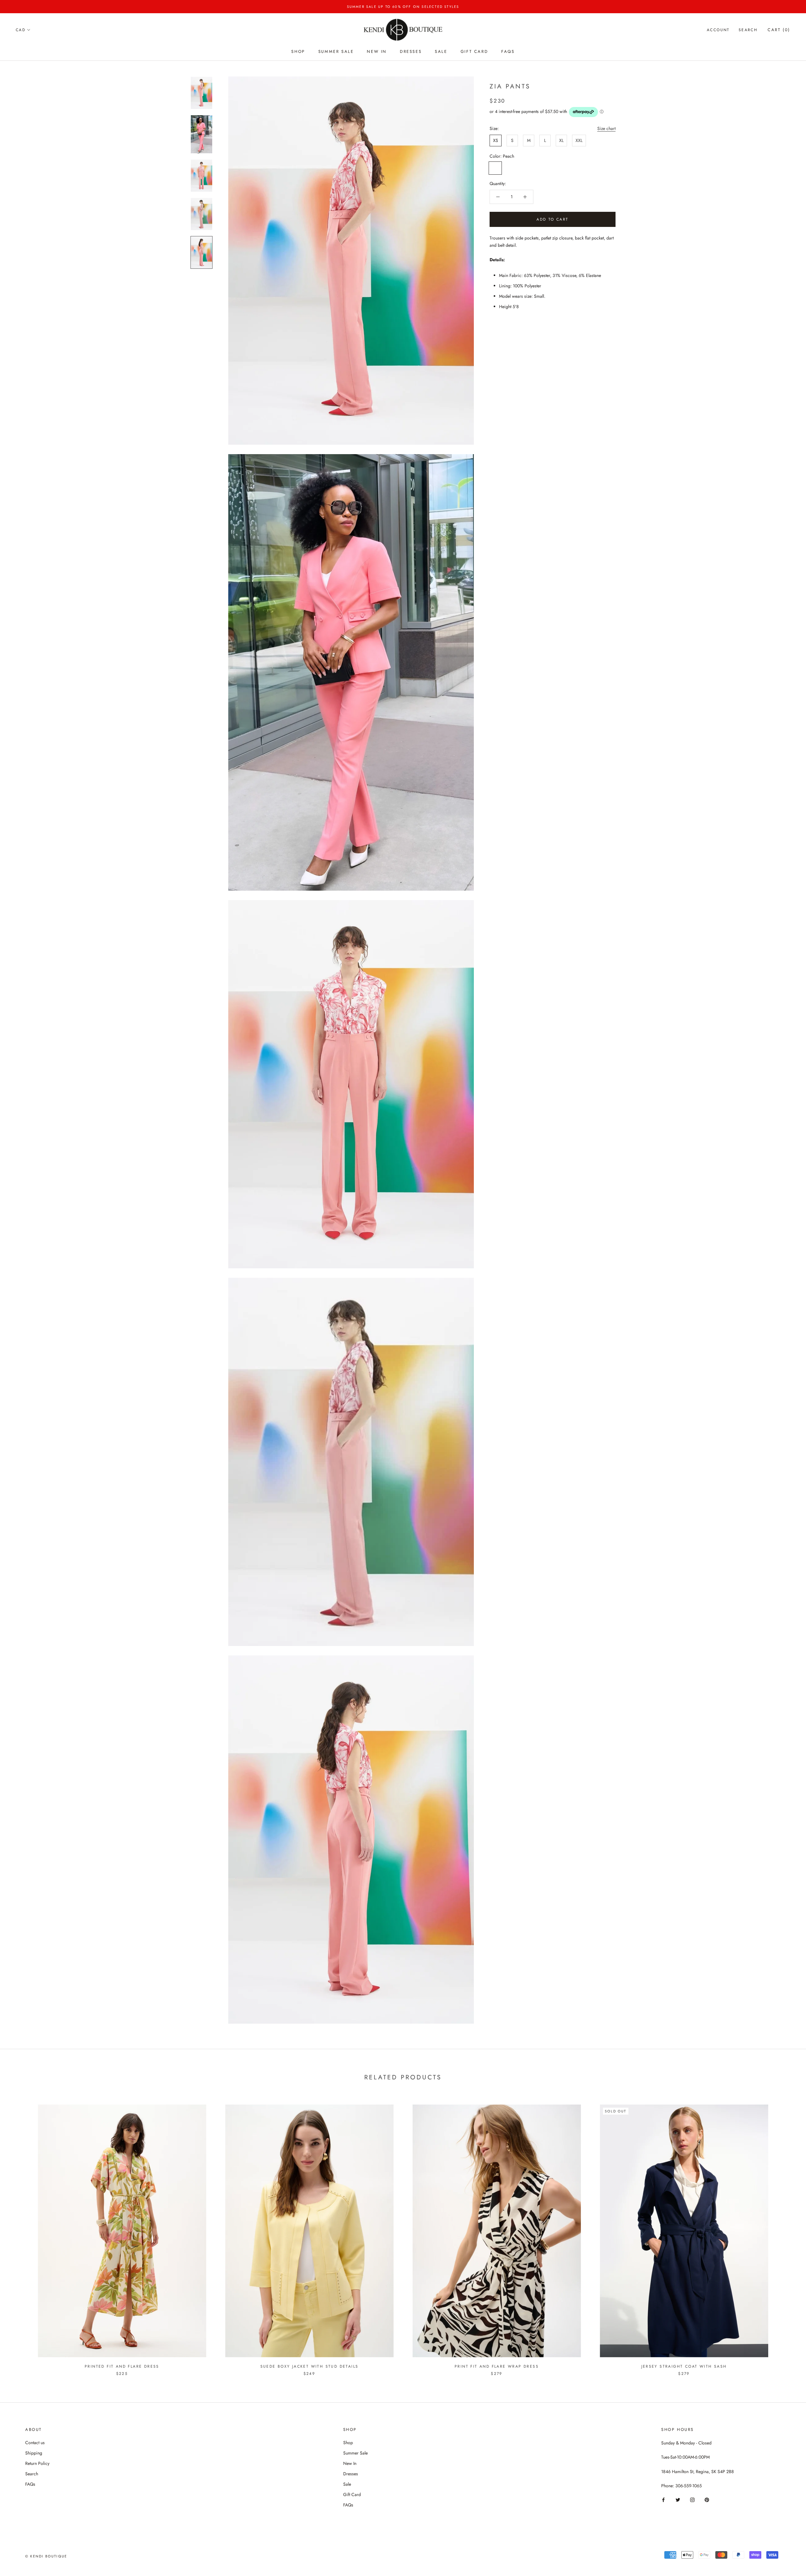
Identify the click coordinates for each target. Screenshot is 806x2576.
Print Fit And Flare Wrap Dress (497, 2366)
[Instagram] (692, 2499)
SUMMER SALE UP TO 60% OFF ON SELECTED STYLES (403, 7)
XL (561, 140)
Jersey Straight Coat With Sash (684, 2366)
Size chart (606, 128)
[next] (786, 2234)
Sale (441, 51)
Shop (298, 51)
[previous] (20, 2234)
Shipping (34, 2453)
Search (748, 30)
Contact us (35, 2443)
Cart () (779, 30)
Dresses (411, 51)
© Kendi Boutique (46, 2556)
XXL (579, 140)
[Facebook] (663, 2499)
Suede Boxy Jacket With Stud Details (309, 2366)
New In (377, 51)
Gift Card (474, 51)
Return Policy (37, 2463)
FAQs (508, 51)
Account (718, 30)
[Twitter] (678, 2499)
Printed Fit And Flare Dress (122, 2366)
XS (496, 140)
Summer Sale (336, 51)
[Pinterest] (707, 2499)
